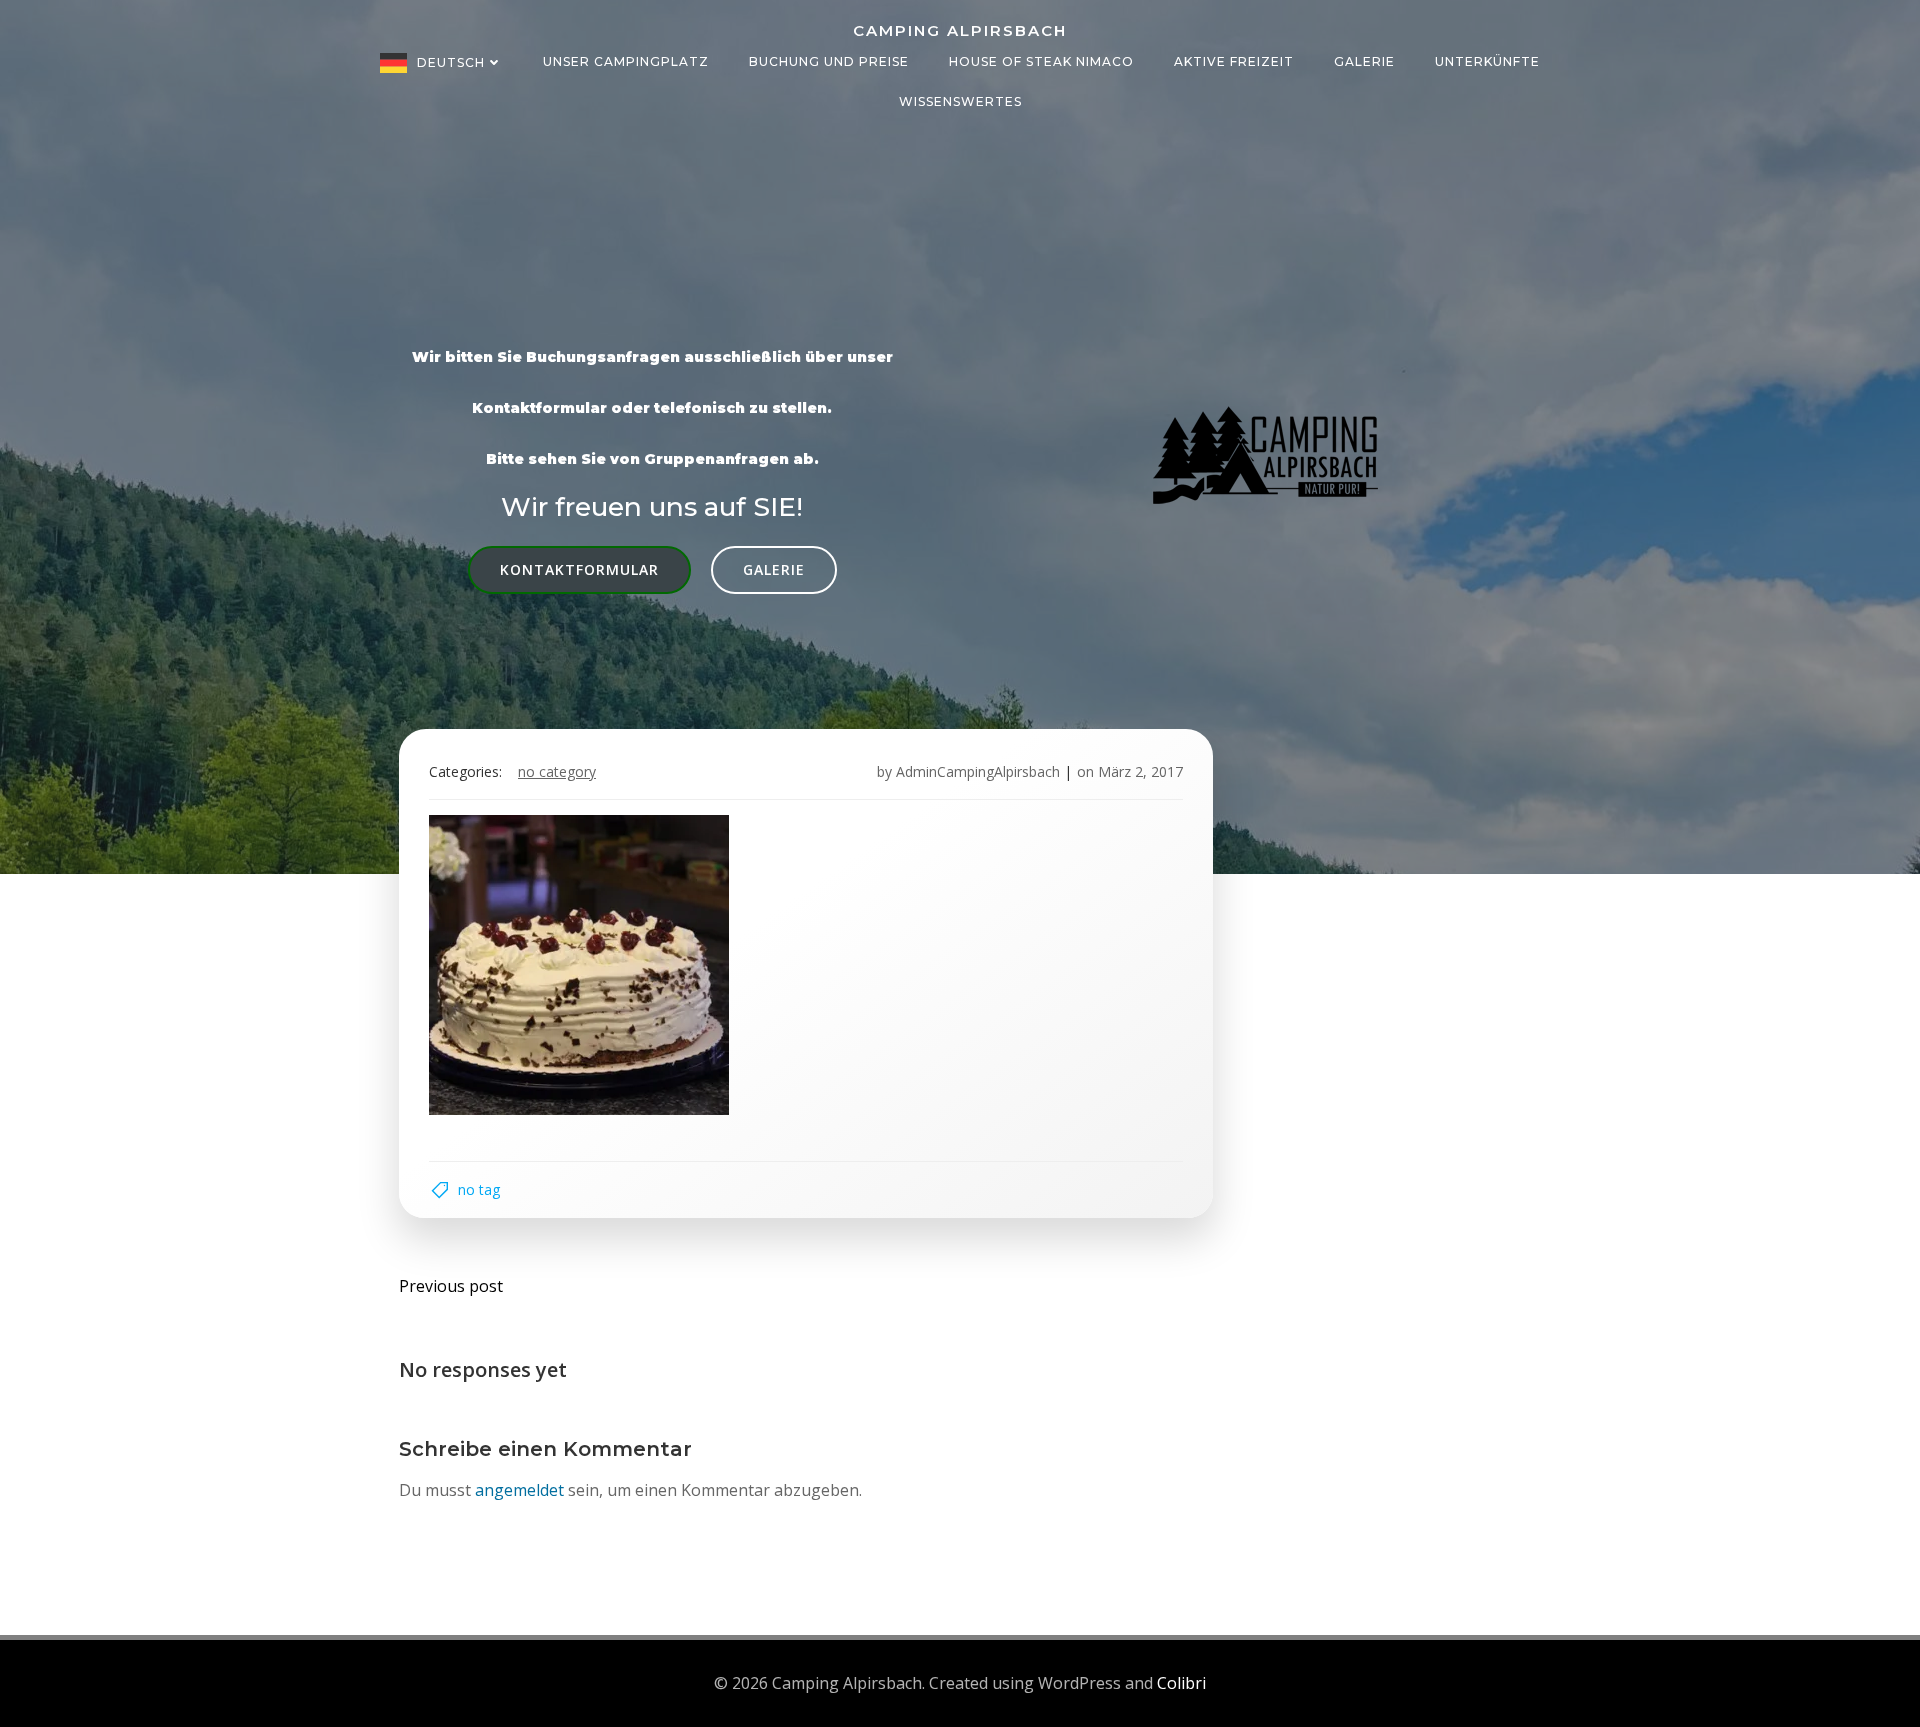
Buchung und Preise (829, 61)
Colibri (1181, 1683)
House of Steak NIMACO (1041, 61)
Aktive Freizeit (1234, 61)
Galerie (1364, 61)
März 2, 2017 (1140, 771)
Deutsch (451, 62)
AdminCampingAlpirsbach (978, 771)
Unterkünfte (1487, 61)
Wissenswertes (960, 101)
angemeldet (519, 1490)
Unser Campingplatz (626, 61)
